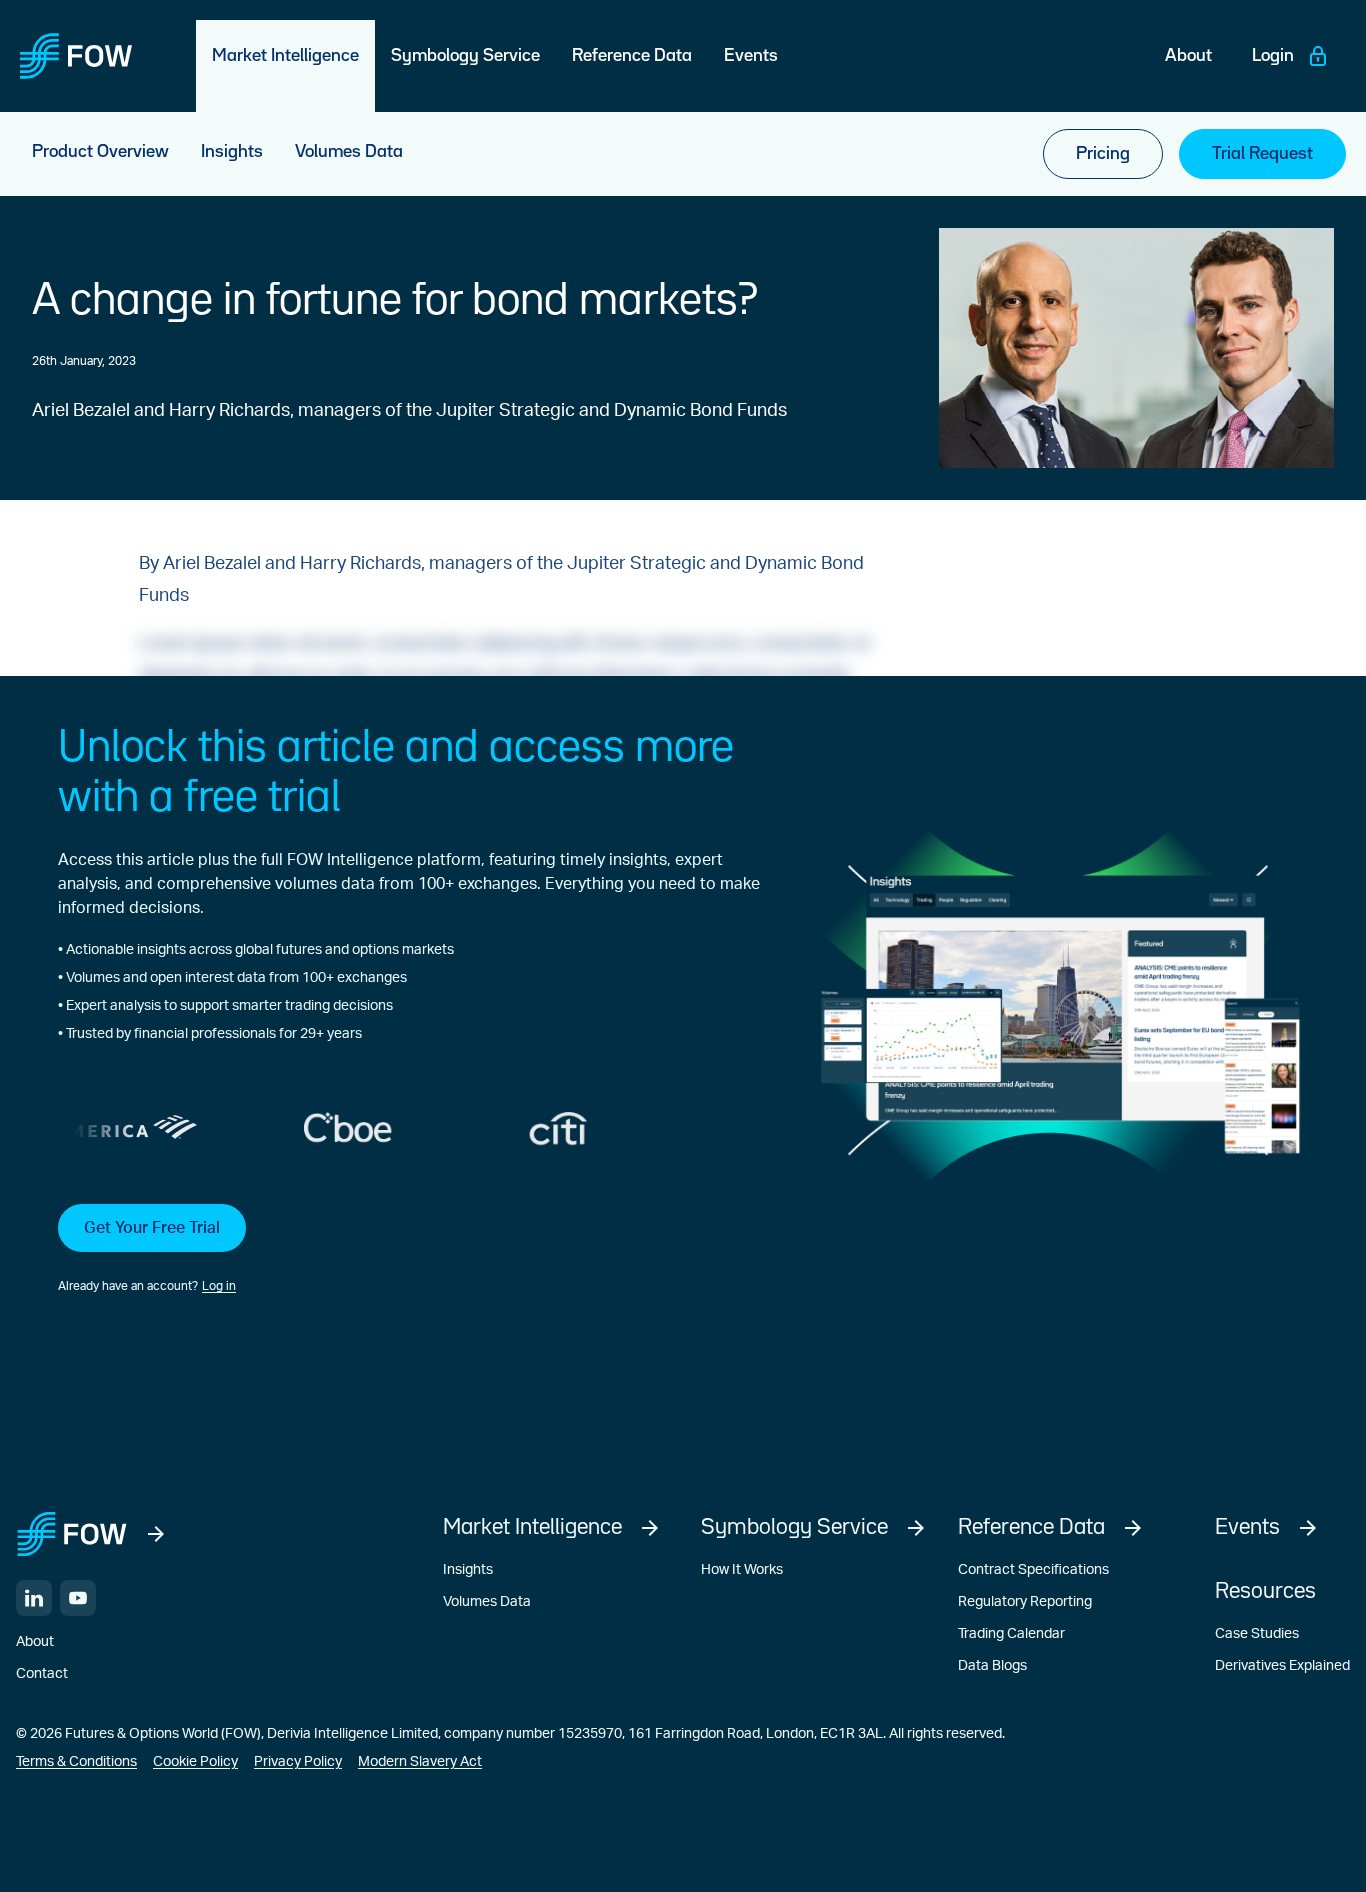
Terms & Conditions (76, 1762)
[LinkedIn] (34, 1598)
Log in (219, 1286)
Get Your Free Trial (152, 1228)
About (35, 1642)
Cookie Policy (195, 1762)
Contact (42, 1674)
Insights (468, 1570)
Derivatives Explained (1282, 1666)
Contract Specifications (1033, 1570)
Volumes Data (487, 1602)
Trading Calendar (1011, 1634)
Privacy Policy (298, 1762)
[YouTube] (78, 1598)
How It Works (742, 1570)
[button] (409, 1250)
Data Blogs (992, 1666)
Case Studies (1257, 1634)
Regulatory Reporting (1025, 1602)
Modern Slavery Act (420, 1762)
